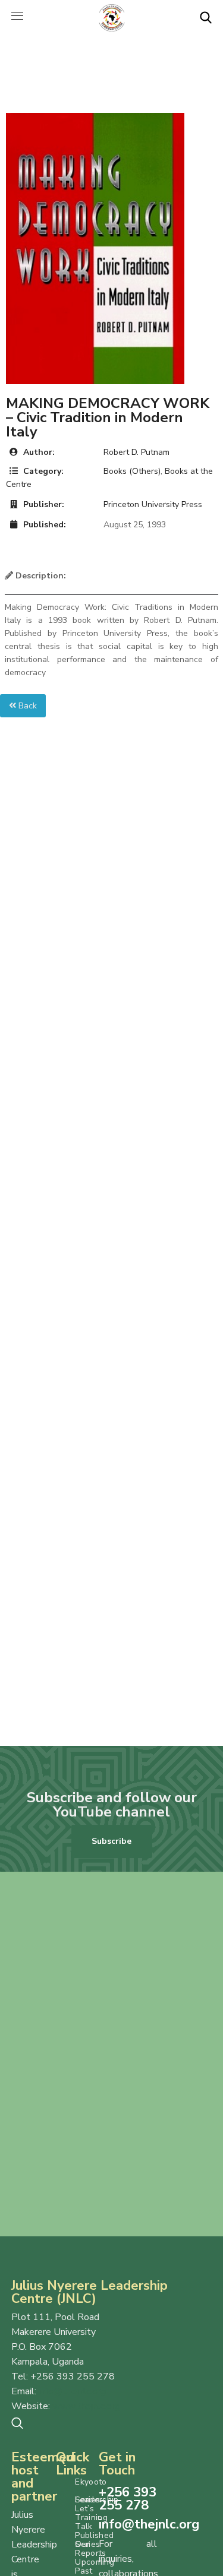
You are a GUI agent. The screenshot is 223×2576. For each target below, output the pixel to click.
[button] (206, 18)
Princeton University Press (153, 504)
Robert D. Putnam (136, 452)
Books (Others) (132, 471)
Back (26, 706)
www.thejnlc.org (86, 2406)
